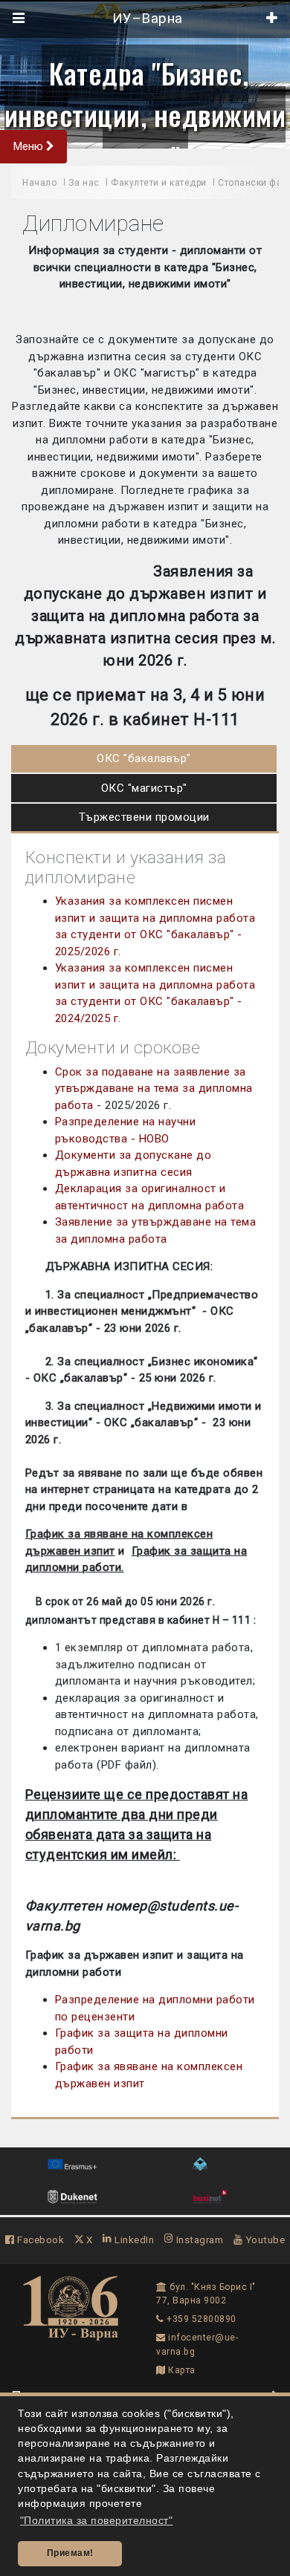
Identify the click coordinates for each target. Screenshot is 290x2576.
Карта (181, 2370)
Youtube (264, 2240)
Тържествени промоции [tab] (144, 817)
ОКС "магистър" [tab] (144, 788)
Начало (39, 183)
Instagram (198, 2240)
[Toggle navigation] (19, 19)
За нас (84, 183)
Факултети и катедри (159, 183)
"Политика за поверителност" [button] (97, 2521)
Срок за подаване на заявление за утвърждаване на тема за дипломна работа (154, 1089)
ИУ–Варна (145, 19)
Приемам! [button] (70, 2553)
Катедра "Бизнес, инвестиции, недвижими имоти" (145, 115)
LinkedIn (133, 2240)
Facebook (39, 2240)
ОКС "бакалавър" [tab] (144, 758)
